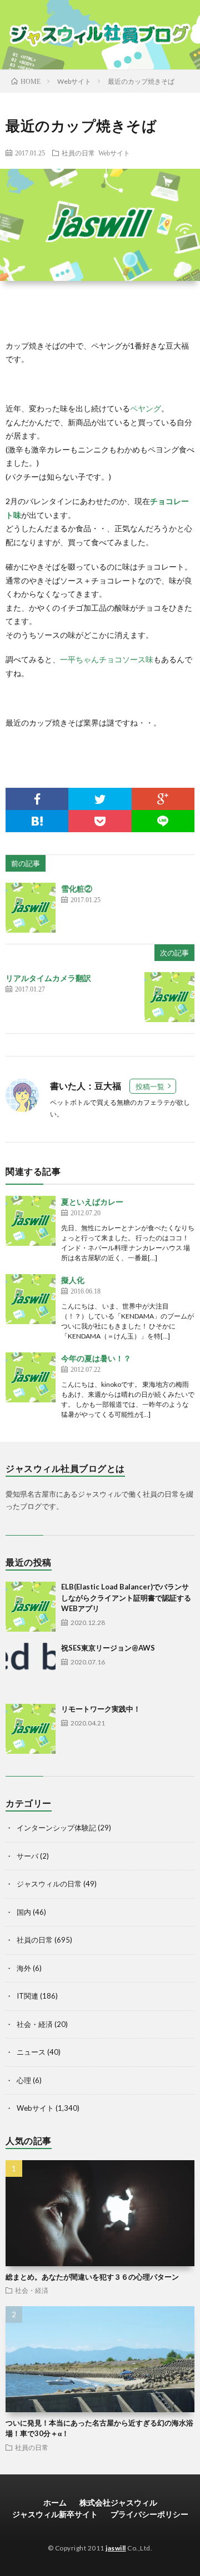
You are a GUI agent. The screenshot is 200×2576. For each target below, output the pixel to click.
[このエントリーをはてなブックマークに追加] (37, 821)
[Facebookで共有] (37, 799)
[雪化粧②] (31, 908)
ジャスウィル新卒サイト (55, 2514)
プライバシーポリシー (149, 2514)
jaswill (116, 2548)
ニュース (31, 2052)
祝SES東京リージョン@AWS (108, 1648)
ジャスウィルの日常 (49, 1884)
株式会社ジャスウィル (118, 2502)
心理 (24, 2080)
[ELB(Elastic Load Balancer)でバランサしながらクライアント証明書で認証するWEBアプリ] (31, 1607)
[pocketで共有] (100, 821)
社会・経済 (35, 2024)
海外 (24, 1968)
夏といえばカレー (92, 1202)
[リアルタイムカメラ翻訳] (169, 997)
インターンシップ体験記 (56, 1828)
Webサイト (114, 153)
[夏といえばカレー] (31, 1221)
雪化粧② (77, 889)
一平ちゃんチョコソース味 (107, 659)
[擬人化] (31, 1299)
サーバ (27, 1856)
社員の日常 (78, 153)
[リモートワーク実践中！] (31, 1729)
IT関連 (27, 1996)
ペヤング (146, 408)
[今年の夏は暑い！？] (31, 1377)
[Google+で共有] (163, 799)
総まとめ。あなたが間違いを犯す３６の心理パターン (92, 2277)
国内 (24, 1912)
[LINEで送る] (163, 821)
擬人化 (73, 1280)
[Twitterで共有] (100, 799)
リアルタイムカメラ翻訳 (48, 978)
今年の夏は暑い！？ (96, 1358)
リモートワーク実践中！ (101, 1709)
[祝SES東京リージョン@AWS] (31, 1668)
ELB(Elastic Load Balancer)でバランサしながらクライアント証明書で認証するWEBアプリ (126, 1598)
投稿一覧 (150, 1086)
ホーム (55, 2502)
